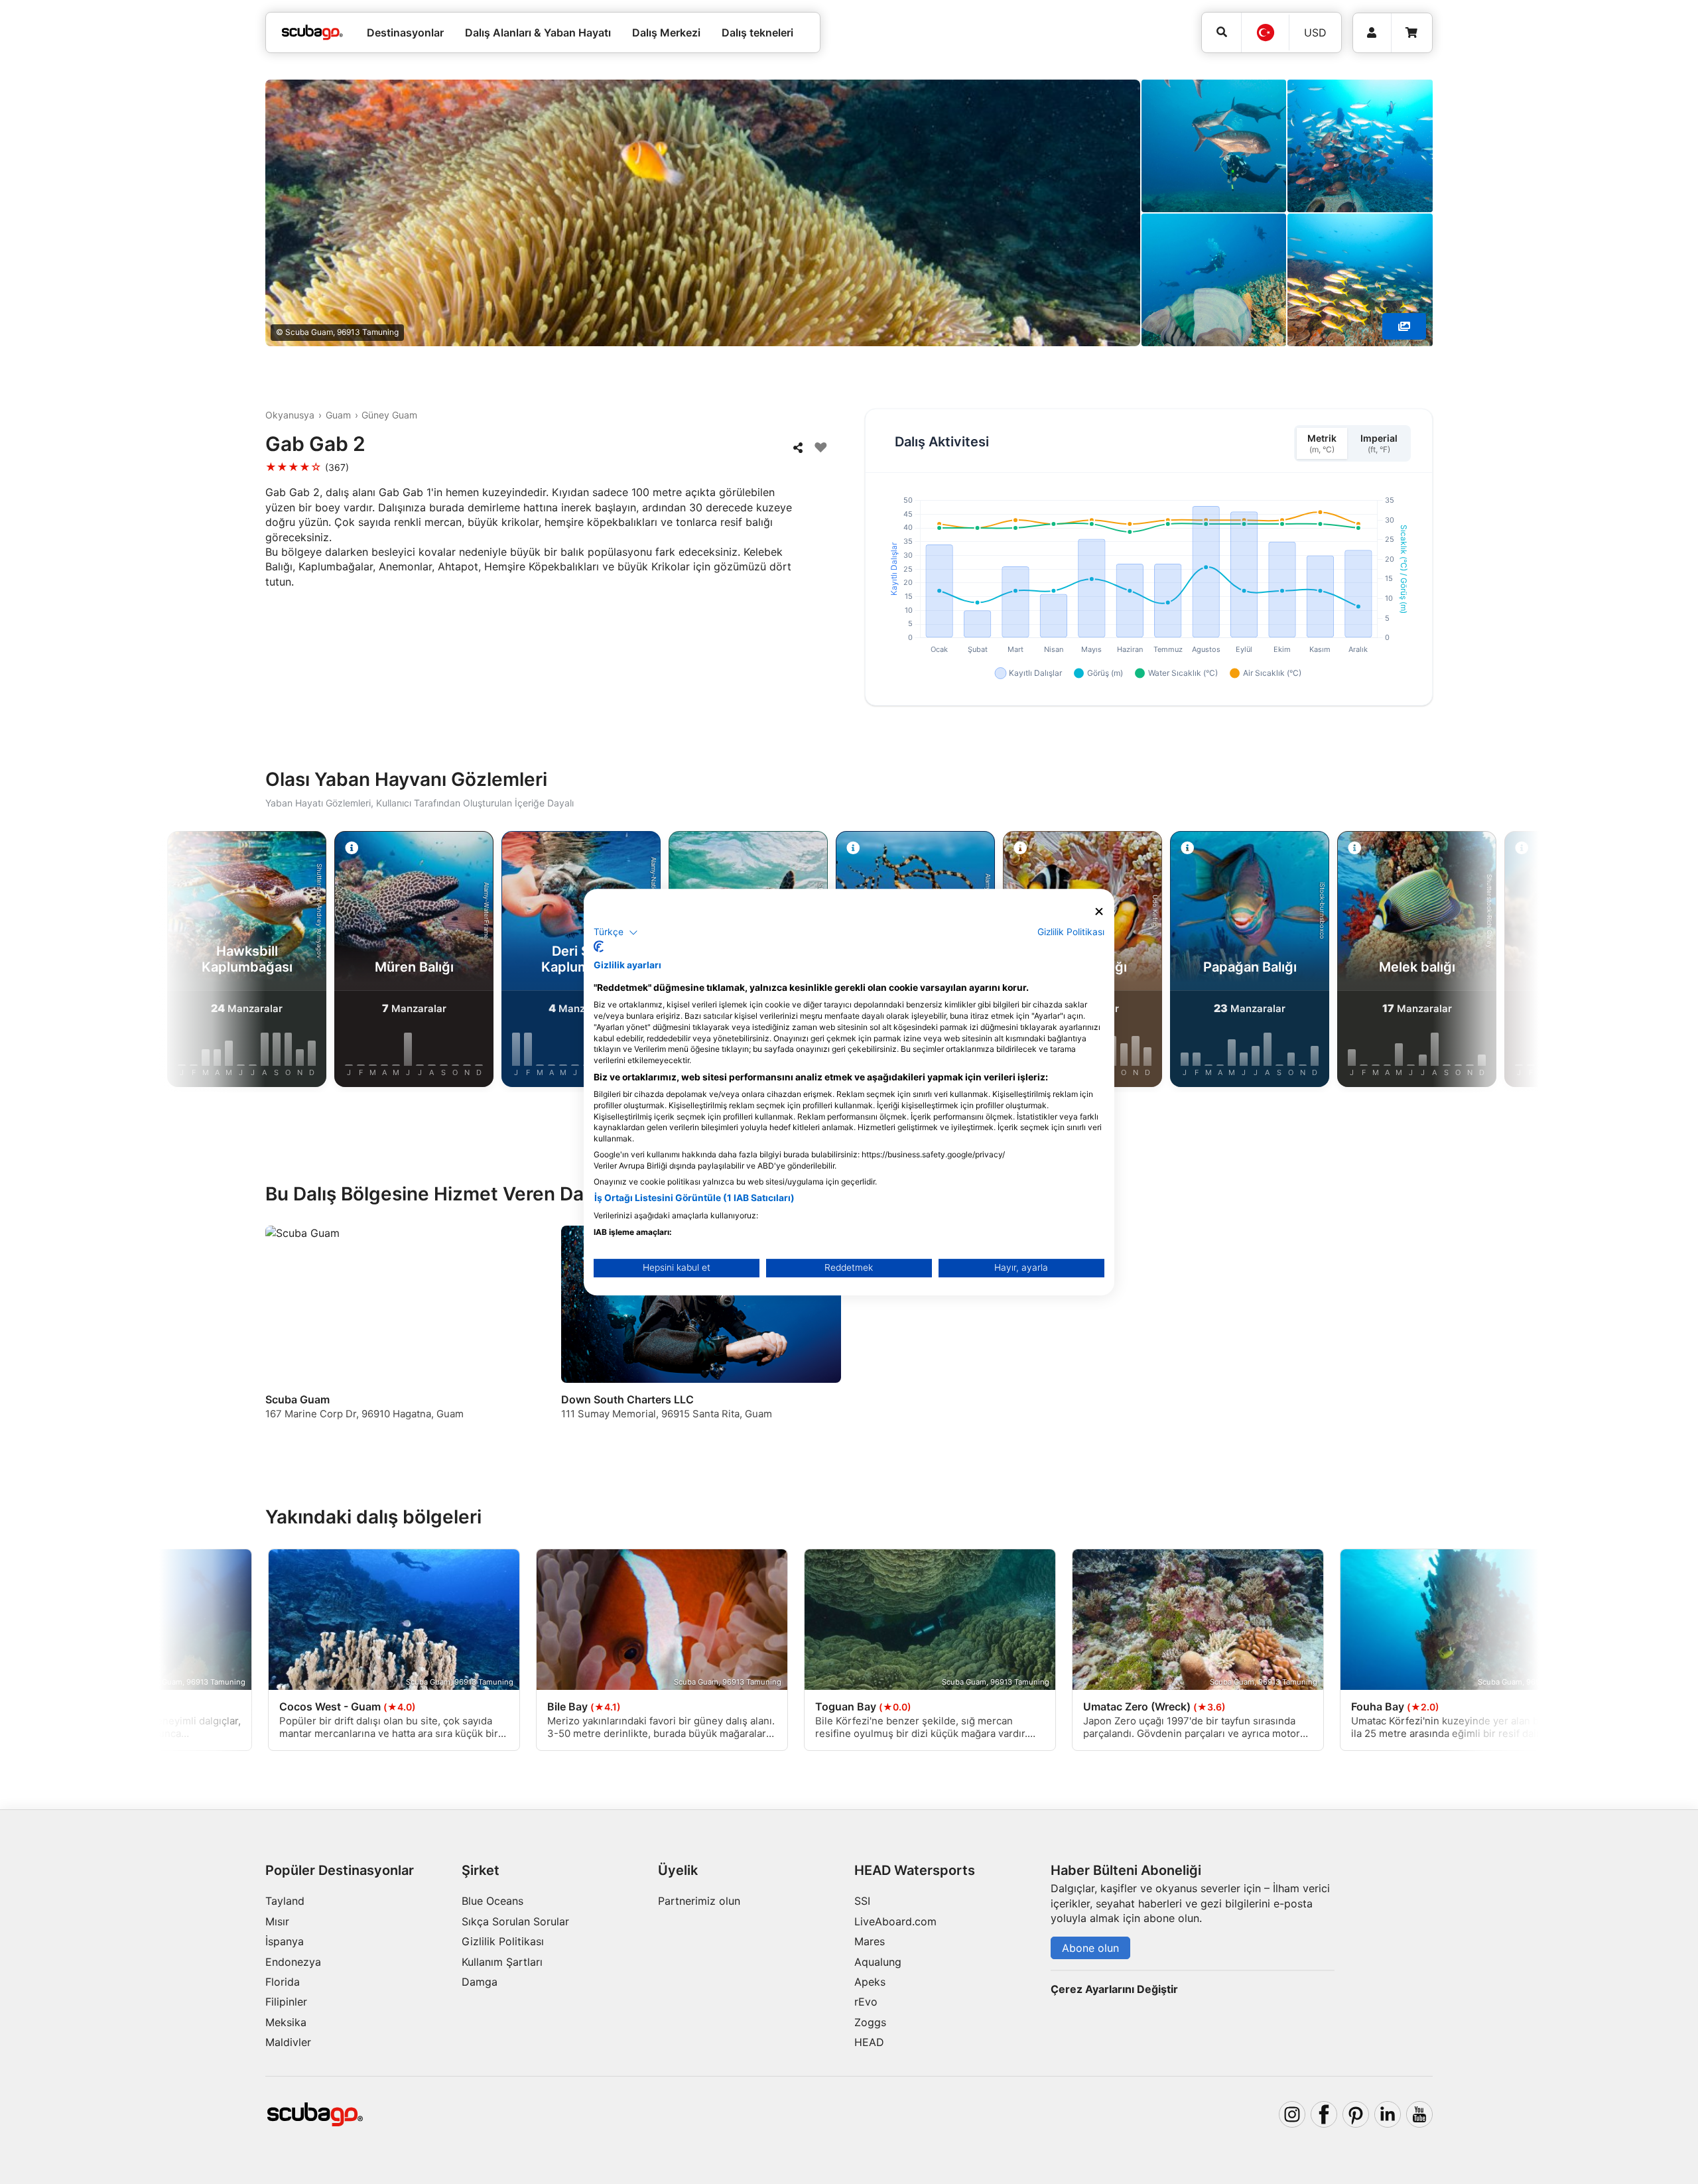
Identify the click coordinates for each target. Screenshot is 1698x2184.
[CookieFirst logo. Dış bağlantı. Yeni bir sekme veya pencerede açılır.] (599, 946)
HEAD (869, 2042)
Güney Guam (389, 415)
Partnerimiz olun (699, 1901)
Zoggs (870, 2022)
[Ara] (1221, 32)
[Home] (312, 32)
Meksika (286, 2022)
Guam (338, 415)
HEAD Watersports (915, 1870)
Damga (480, 1982)
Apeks (870, 1982)
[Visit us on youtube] (1419, 2114)
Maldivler (288, 2042)
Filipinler (286, 2002)
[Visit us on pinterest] (1356, 2114)
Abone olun (1090, 1948)
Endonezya (293, 1962)
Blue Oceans (492, 1901)
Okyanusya (290, 415)
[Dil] (1265, 32)
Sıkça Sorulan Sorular (515, 1921)
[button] (616, 932)
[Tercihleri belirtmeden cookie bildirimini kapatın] (1099, 912)
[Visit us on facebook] (1324, 2114)
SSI (862, 1901)
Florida (283, 1982)
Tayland (285, 1901)
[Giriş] (1372, 33)
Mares (870, 1941)
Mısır (277, 1921)
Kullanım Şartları (502, 1962)
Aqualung (878, 1962)
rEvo (866, 2002)
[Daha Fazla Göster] (1404, 326)
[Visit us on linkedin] (1388, 2114)
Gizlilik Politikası (503, 1941)
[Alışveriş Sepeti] (1411, 33)
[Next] (1472, 962)
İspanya (285, 1941)
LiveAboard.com (895, 1921)
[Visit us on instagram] (1292, 2114)
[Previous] (226, 962)
